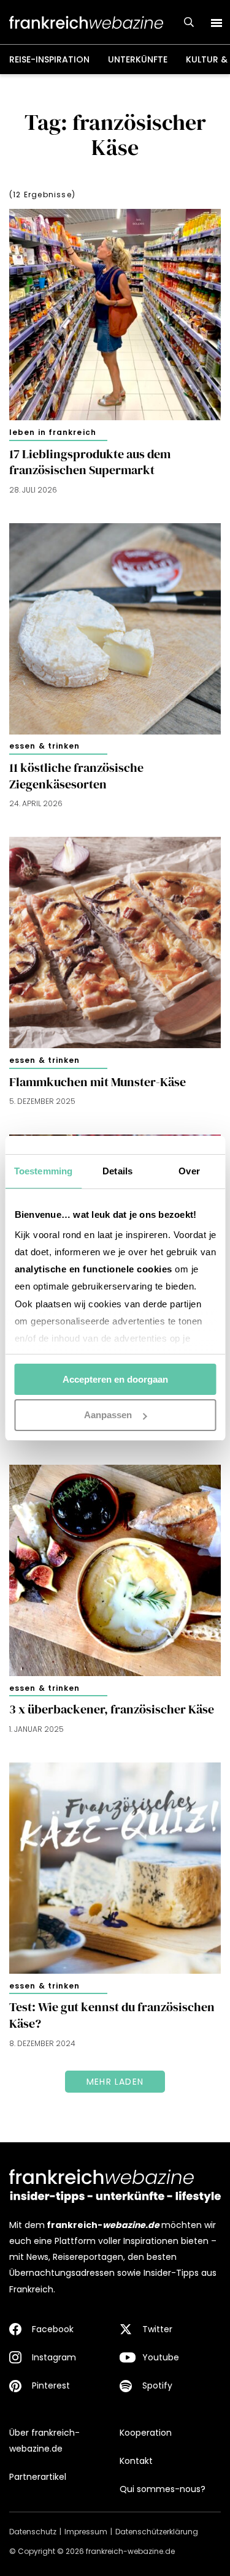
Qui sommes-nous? (163, 2489)
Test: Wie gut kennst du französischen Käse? (112, 2015)
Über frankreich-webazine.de (44, 2441)
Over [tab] (189, 1171)
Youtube (161, 2357)
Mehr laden (115, 2082)
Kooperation (146, 2433)
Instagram (54, 2357)
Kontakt (136, 2461)
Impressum (86, 2532)
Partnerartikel (38, 2477)
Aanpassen (108, 1415)
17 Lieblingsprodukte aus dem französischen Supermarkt (90, 462)
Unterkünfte (138, 59)
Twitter (157, 2329)
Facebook (53, 2329)
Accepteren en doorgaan (115, 1379)
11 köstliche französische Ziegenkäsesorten (76, 776)
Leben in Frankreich (53, 432)
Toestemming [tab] (43, 1171)
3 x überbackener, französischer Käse (112, 1709)
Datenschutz (33, 2532)
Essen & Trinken (45, 746)
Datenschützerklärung (157, 2532)
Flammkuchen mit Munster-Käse (98, 1082)
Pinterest (51, 2385)
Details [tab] (117, 1171)
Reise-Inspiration (49, 59)
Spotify (157, 2385)
